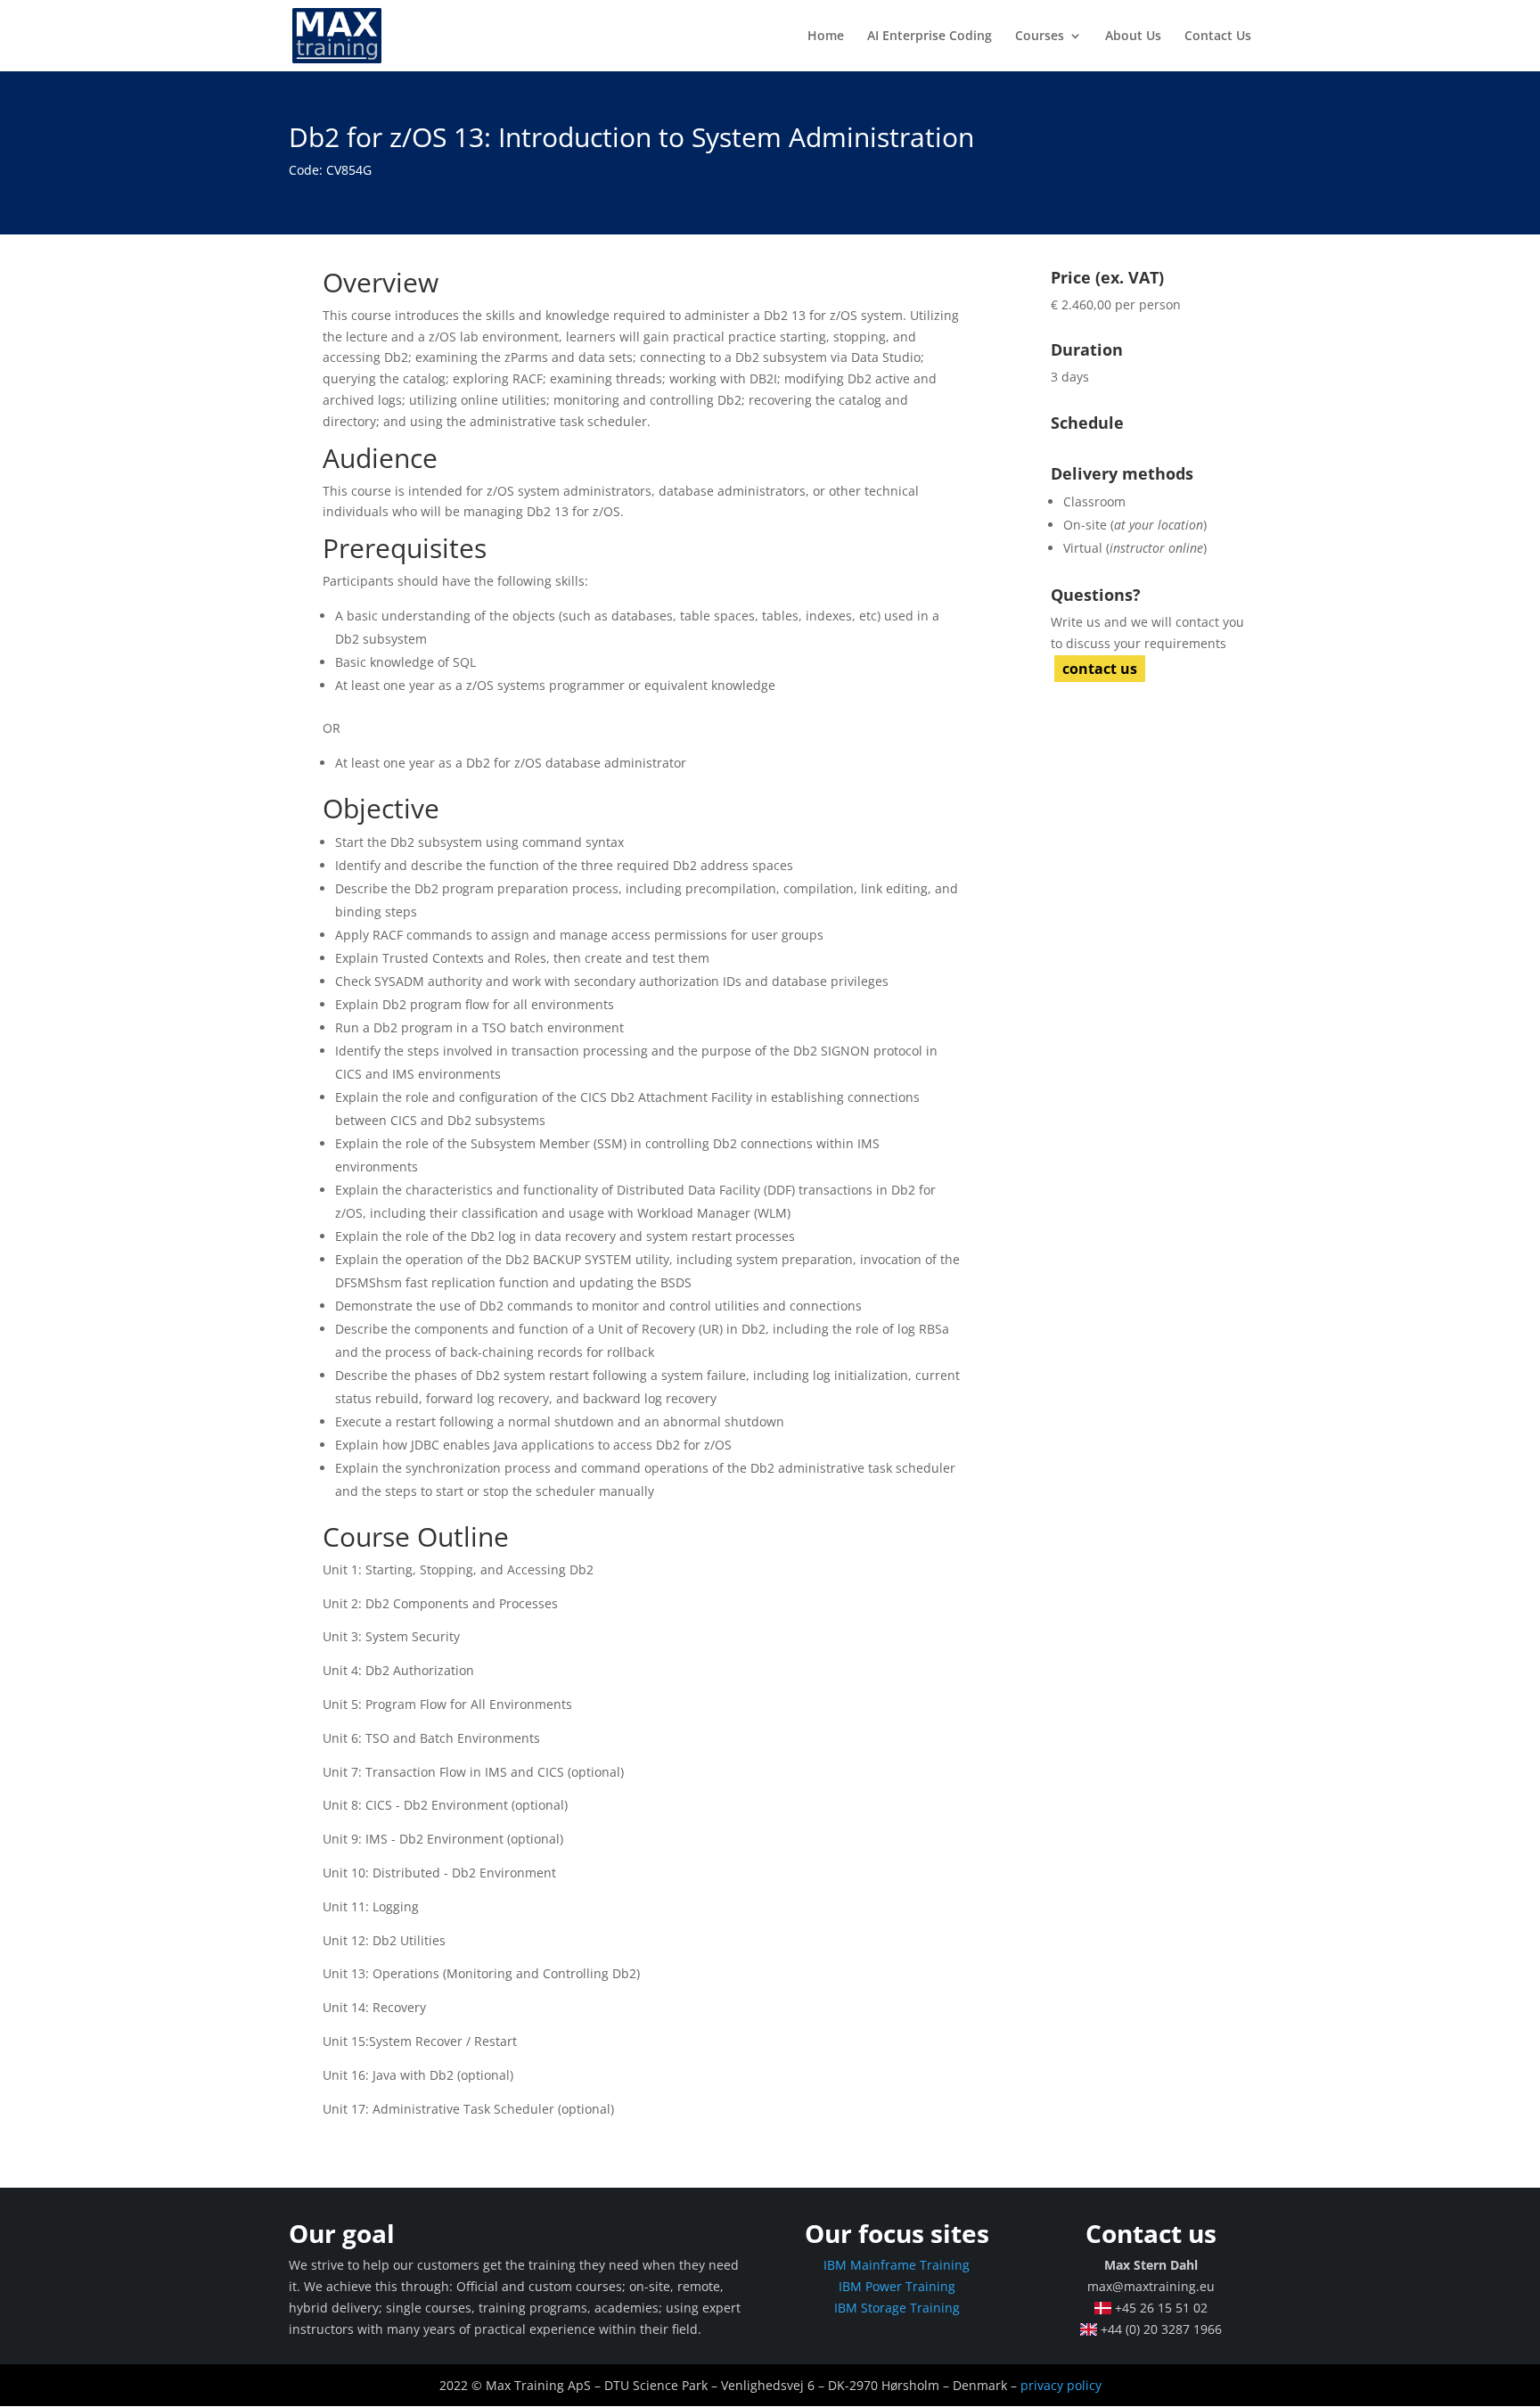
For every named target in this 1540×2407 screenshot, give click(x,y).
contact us (1100, 669)
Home (826, 37)
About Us (1133, 37)
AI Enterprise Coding (930, 37)
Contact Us (1218, 37)
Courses (1040, 37)
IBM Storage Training (897, 2308)
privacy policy (1061, 2385)
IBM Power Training (897, 2286)
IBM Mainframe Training (897, 2265)
